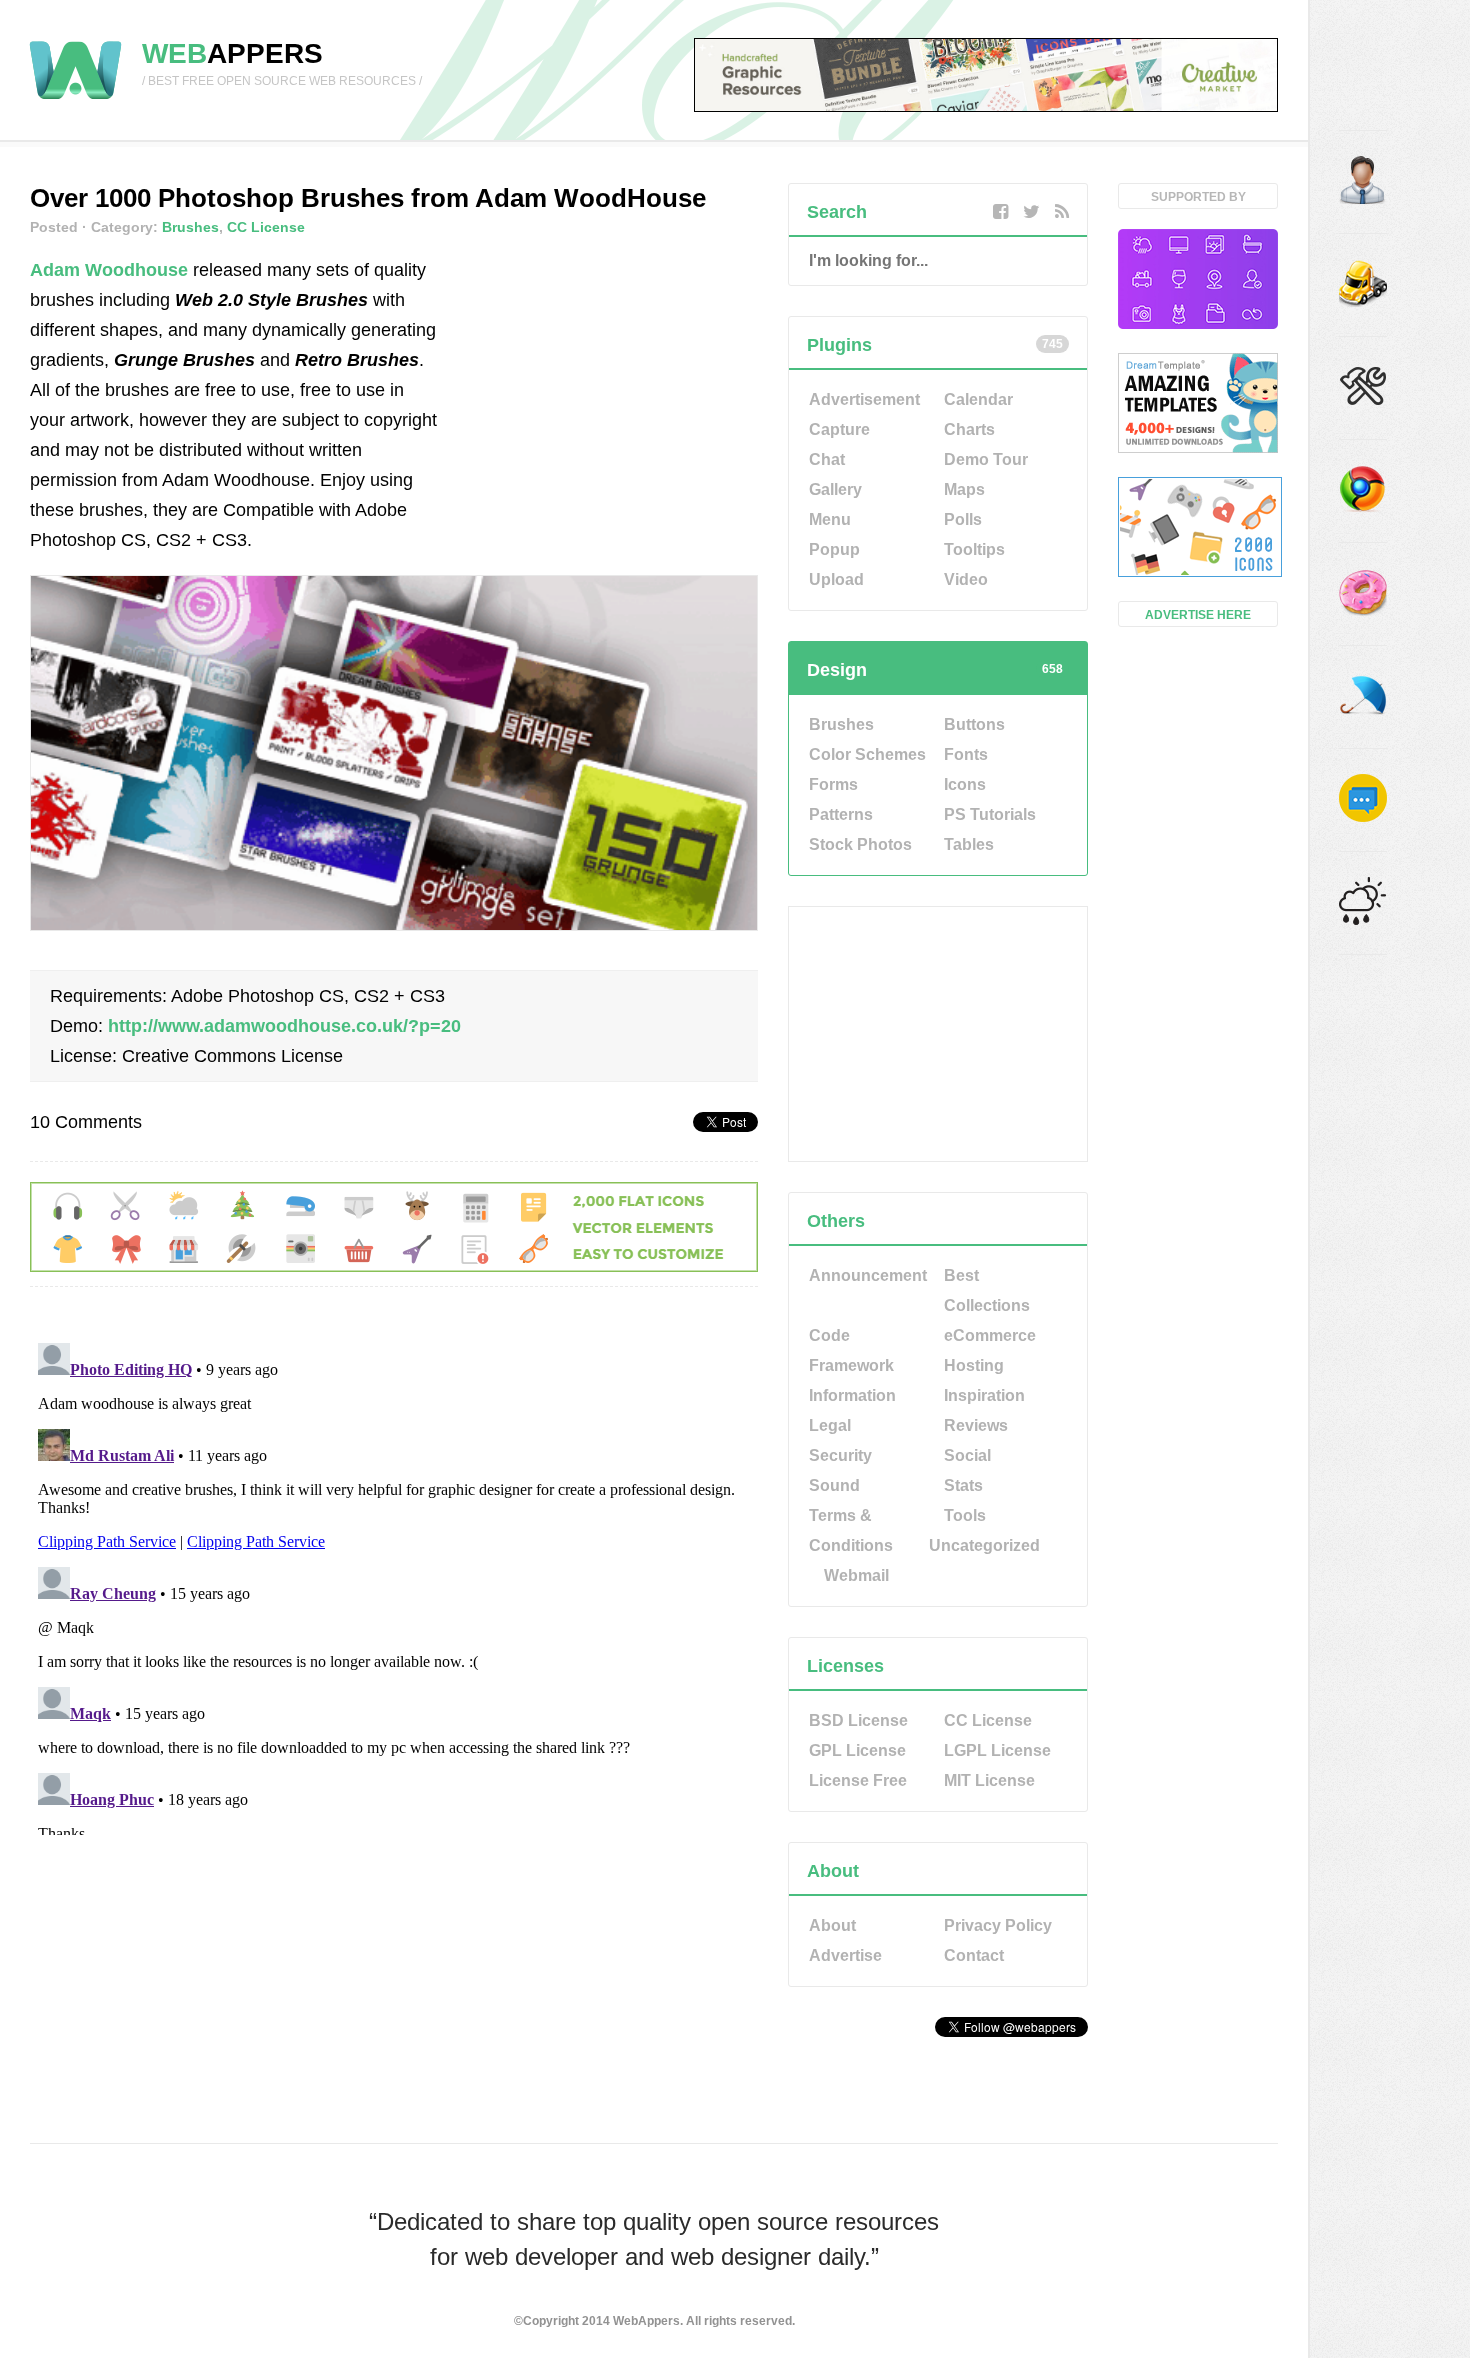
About (832, 1925)
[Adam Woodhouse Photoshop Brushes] (394, 925)
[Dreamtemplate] (1198, 405)
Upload (836, 579)
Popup (834, 549)
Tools (965, 1515)
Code (829, 1335)
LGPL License (997, 1750)
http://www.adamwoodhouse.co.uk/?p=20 (284, 1026)
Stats (963, 1485)
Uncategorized (984, 1545)
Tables (969, 844)
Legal (830, 1425)
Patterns (841, 814)
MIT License (989, 1780)
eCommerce (990, 1335)
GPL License (857, 1750)
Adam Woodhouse (109, 270)
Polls (963, 519)
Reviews (976, 1425)
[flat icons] (394, 1266)
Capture (839, 429)
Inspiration (984, 1395)
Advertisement (864, 399)
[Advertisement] (608, 380)
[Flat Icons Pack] (1198, 529)
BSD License (858, 1720)
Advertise (845, 1955)
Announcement (868, 1275)
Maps (964, 489)
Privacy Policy (998, 1925)
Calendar (978, 399)
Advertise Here (1198, 615)
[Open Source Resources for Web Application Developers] (75, 100)
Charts (969, 429)
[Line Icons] (1198, 281)
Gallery (835, 489)
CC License (266, 227)
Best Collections (987, 1290)
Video (966, 579)
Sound (834, 1485)
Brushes (190, 227)
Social (967, 1455)
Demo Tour (986, 459)
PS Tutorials (990, 814)
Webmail (856, 1575)
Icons (965, 784)
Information (852, 1395)
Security (840, 1455)
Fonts (966, 754)
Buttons (974, 724)
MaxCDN (938, 2078)
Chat (827, 459)
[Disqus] (394, 1585)
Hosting (974, 1365)
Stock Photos (860, 844)
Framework (851, 1365)
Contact (974, 1955)
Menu (830, 519)
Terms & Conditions (851, 1530)
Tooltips (974, 549)
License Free (858, 1780)
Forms (833, 784)
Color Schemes (867, 754)
